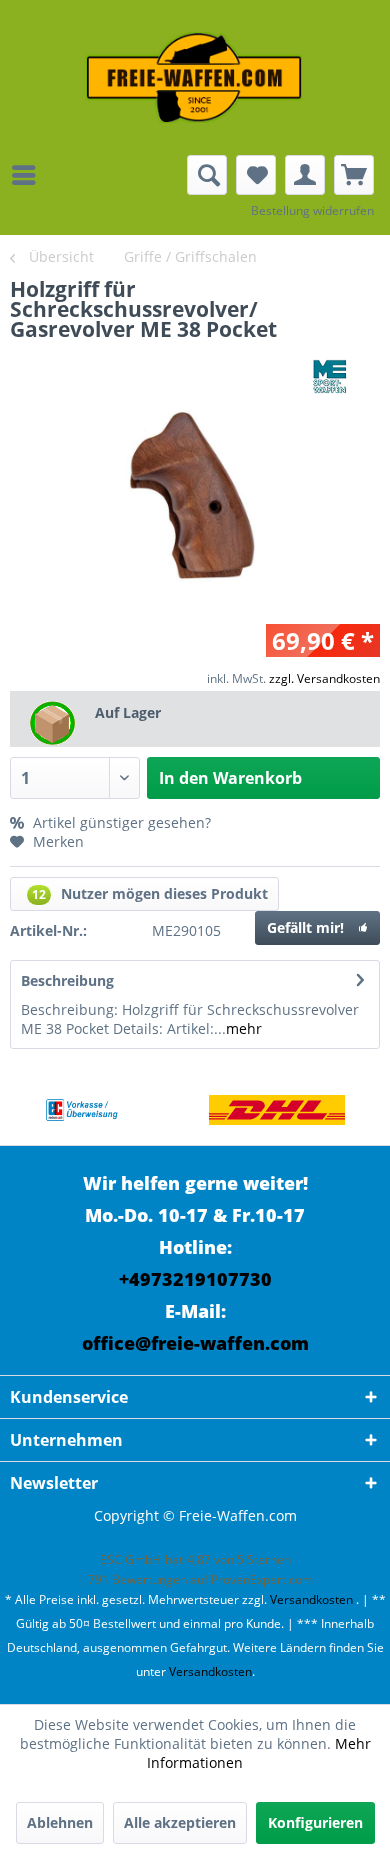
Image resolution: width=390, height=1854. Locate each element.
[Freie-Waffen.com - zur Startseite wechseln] (195, 77)
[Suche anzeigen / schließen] (207, 175)
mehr (244, 1028)
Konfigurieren (315, 1822)
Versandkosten (311, 1599)
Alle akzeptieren (180, 1822)
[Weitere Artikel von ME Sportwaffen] (330, 376)
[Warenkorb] (354, 175)
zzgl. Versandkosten (324, 678)
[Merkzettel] (256, 175)
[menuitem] (29, 175)
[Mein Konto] (305, 175)
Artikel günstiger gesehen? (120, 822)
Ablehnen (60, 1822)
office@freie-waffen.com (195, 1343)
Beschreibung (67, 980)
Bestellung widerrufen (312, 210)
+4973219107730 (195, 1279)
